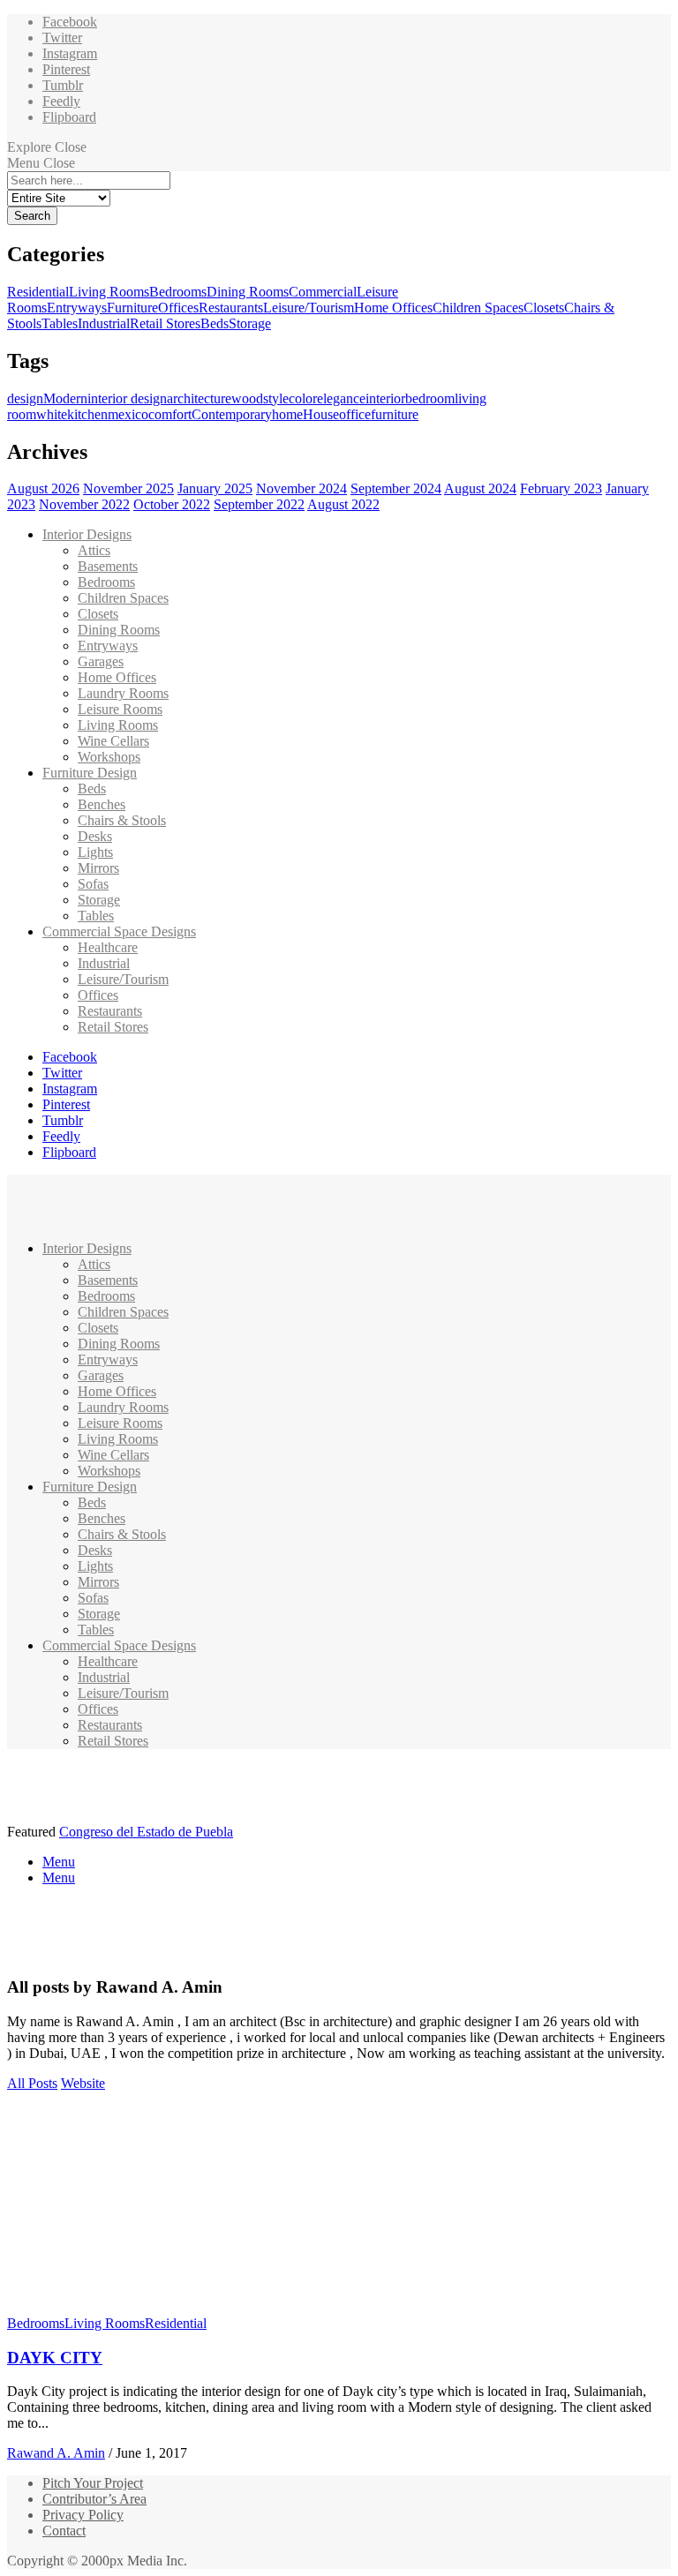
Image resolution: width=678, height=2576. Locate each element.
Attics (94, 550)
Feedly (61, 101)
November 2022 (84, 504)
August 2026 (43, 488)
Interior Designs (87, 534)
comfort (170, 414)
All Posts (32, 2083)
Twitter (62, 38)
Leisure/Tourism (309, 308)
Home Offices (393, 308)
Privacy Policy (83, 2515)
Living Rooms (109, 292)
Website (83, 2083)
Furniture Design (90, 773)
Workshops (109, 757)
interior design (127, 398)
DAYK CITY (55, 2358)
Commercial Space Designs (119, 931)
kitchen (87, 414)
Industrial (104, 323)
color (303, 398)
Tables (60, 323)
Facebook (70, 22)
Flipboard (69, 117)
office (355, 414)
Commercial (323, 292)
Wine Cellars (113, 741)
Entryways (77, 308)
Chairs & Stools (122, 820)
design (25, 398)
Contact (64, 2531)
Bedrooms (178, 292)
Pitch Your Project (93, 2483)
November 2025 (128, 488)
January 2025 (215, 488)
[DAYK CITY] (173, 2307)
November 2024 (301, 488)
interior (385, 398)
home (287, 414)
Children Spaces (478, 308)
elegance (341, 398)
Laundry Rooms (123, 693)
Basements (108, 566)
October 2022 (172, 504)
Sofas (93, 884)
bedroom (430, 398)
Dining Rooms (248, 292)
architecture (199, 398)
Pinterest (66, 69)
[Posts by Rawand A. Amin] (36, 1953)
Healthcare (108, 947)
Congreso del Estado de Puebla (146, 1832)
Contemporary (232, 414)
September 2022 (259, 504)
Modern (65, 398)
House (321, 414)
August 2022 (343, 504)
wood (247, 398)
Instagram (70, 53)
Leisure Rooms (120, 709)
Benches (102, 804)
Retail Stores (165, 323)
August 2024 (480, 488)
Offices (178, 308)
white (52, 414)
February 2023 (561, 488)
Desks (95, 836)
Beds (215, 323)
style (276, 398)
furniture (395, 414)
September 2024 (396, 488)
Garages (101, 661)
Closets (544, 308)
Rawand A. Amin (56, 2453)
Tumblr (63, 85)
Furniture (132, 308)
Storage (250, 323)
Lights (95, 852)
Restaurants (231, 308)
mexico (128, 414)
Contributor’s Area (94, 2499)
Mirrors (98, 868)
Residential (38, 292)
